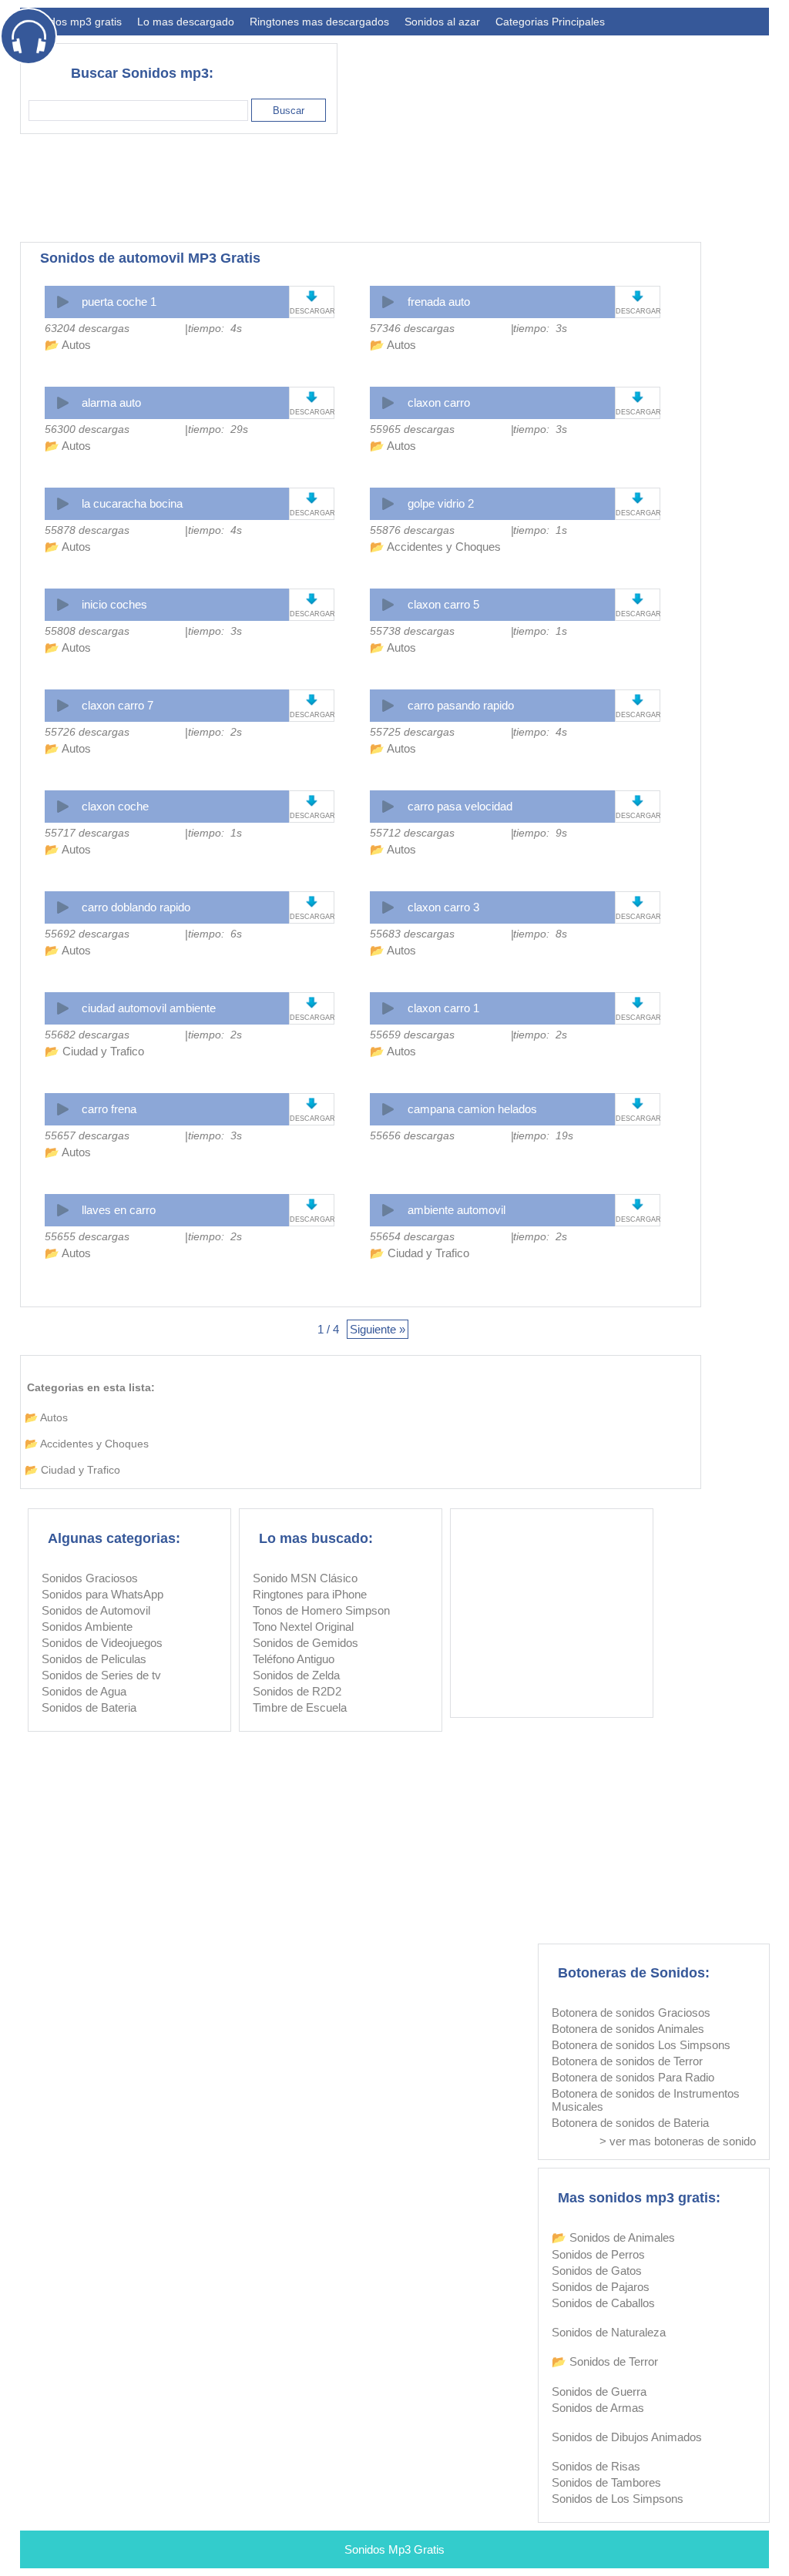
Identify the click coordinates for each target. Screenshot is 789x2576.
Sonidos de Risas (596, 2466)
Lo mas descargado (186, 22)
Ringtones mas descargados (319, 22)
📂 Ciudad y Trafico (94, 1051)
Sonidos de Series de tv (101, 1675)
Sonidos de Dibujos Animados (627, 2437)
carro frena (109, 1109)
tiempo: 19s (543, 1135)
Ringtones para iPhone (310, 1594)
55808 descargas (87, 631)
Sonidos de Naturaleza (609, 2332)
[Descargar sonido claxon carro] (638, 397)
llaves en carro (119, 1210)
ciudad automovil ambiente (149, 1008)
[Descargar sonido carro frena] (312, 1104)
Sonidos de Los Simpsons (618, 2499)
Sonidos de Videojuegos (102, 1643)
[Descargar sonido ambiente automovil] (638, 1204)
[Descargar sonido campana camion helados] (638, 1104)
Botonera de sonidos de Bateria (630, 2123)
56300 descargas (87, 429)
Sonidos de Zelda (296, 1675)
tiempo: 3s (540, 328)
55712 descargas (412, 833)
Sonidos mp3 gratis (75, 22)
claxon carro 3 (443, 907)
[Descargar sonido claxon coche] (312, 801)
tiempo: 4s (215, 328)
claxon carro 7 (118, 705)
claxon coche (115, 806)
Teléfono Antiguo (294, 1659)
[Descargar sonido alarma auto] (312, 397)
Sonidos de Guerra (599, 2392)
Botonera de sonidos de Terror (627, 2061)
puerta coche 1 (119, 302)
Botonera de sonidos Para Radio (633, 2077)
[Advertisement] (489, 188)
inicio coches (114, 604)
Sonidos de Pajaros (601, 2287)
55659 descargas (412, 1035)
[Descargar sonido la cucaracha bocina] (312, 498)
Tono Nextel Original (303, 1627)
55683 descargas (412, 934)
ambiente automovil (457, 1210)
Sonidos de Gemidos (306, 1643)
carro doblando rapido (136, 907)
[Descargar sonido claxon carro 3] (638, 902)
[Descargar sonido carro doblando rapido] (312, 902)
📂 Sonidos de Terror (605, 2361)
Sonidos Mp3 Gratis (394, 2549)
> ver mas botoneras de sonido (678, 2141)
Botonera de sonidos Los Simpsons (641, 2045)
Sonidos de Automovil (96, 1610)
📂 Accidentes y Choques (435, 547)
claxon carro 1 (443, 1008)
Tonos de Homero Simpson (321, 1610)
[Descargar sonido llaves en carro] (312, 1204)
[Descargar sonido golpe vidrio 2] (638, 498)
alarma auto (111, 402)
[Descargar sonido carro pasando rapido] (638, 700)
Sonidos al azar (442, 22)
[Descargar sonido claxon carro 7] (312, 700)
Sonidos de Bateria (89, 1707)
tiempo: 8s (540, 934)
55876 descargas (412, 530)
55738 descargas (412, 631)
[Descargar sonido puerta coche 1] (312, 296)
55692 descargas (87, 934)
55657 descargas (87, 1135)
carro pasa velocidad (460, 806)
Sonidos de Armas (598, 2408)
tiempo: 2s (215, 732)
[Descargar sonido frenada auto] (638, 296)
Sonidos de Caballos (603, 2303)
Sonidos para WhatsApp (102, 1594)
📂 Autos (68, 345)
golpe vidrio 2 (441, 503)
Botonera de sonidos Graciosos (631, 2012)
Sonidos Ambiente (87, 1627)
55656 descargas (412, 1135)
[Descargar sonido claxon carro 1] (638, 1003)
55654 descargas (412, 1236)
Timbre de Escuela (300, 1707)
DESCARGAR (312, 311)
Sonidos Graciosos (90, 1578)
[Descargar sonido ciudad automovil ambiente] (312, 1003)
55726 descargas (87, 732)
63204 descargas (87, 328)
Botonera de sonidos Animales (628, 2029)
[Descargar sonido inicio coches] (312, 599)
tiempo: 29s (218, 429)
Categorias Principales (550, 22)
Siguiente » (378, 1329)
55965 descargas (412, 429)
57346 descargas (412, 328)
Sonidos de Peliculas (94, 1659)
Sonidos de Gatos (597, 2271)
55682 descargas (87, 1035)
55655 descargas (87, 1236)
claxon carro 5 (443, 604)
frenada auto (439, 302)
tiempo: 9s (540, 833)
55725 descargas (412, 732)
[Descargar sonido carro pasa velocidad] (638, 801)
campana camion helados (472, 1109)
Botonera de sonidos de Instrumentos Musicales (646, 2100)
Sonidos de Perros (598, 2254)
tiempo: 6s (215, 934)
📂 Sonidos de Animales (613, 2237)
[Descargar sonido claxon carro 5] (638, 599)
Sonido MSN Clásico (305, 1578)
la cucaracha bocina (132, 503)
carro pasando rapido (461, 705)
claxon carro (439, 402)
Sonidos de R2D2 (297, 1691)
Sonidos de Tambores (606, 2482)
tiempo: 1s (540, 530)
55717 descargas (87, 833)
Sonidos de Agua (84, 1691)
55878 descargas (87, 530)
